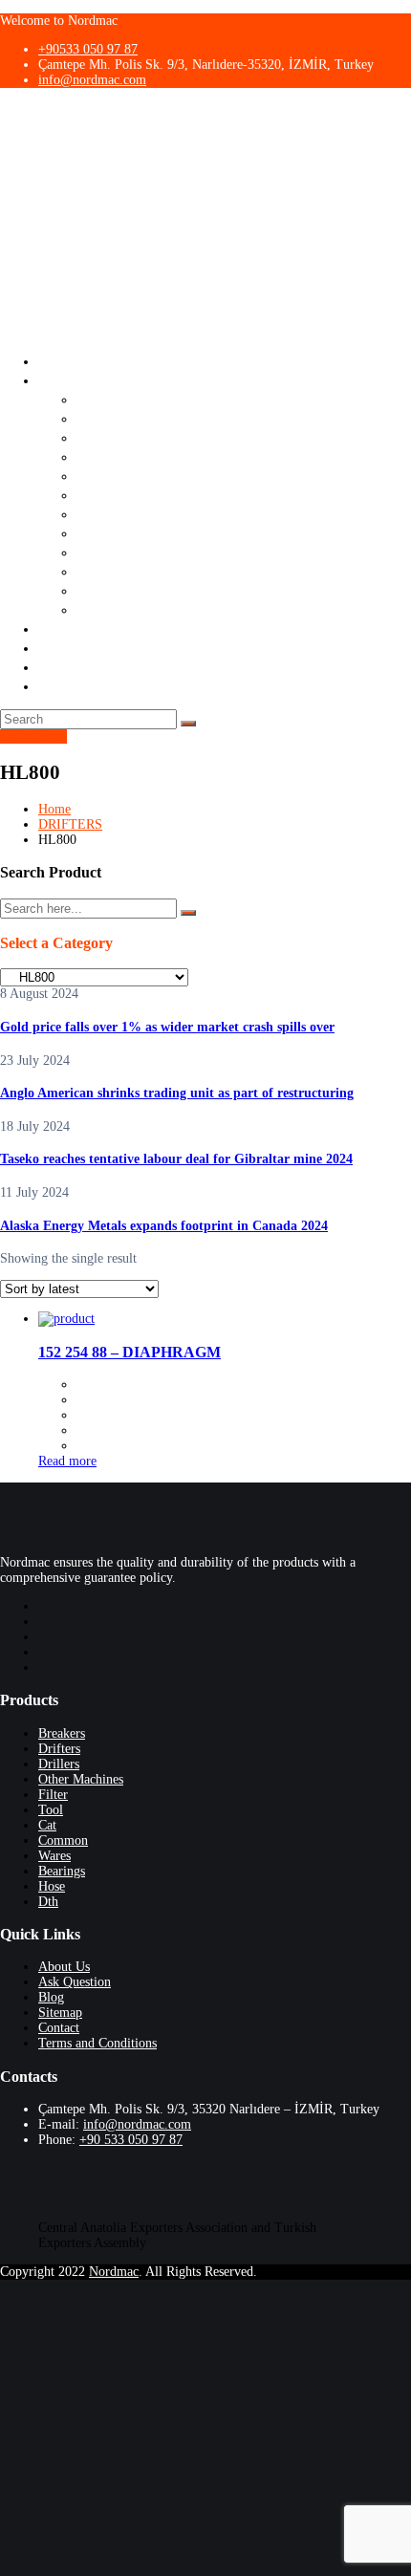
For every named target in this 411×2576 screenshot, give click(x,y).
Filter (95, 476)
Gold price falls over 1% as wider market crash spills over (167, 1027)
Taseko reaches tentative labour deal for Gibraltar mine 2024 (176, 1159)
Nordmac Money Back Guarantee (151, 686)
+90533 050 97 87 (88, 49)
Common (107, 533)
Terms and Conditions (97, 2043)
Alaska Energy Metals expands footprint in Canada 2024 (164, 1226)
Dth (89, 609)
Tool (92, 495)
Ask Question (84, 628)
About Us (70, 361)
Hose (94, 590)
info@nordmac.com (92, 80)
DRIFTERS (70, 824)
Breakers (107, 399)
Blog (54, 648)
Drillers (102, 437)
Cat (88, 514)
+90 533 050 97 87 (131, 2140)
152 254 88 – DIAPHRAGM (130, 1352)
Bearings (107, 571)
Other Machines (130, 456)
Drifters (103, 418)
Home (54, 809)
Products (68, 380)
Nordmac (114, 2272)
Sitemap (60, 2013)
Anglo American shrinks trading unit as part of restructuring (177, 1093)
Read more (67, 1461)
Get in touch (33, 736)
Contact (65, 667)
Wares (97, 552)
